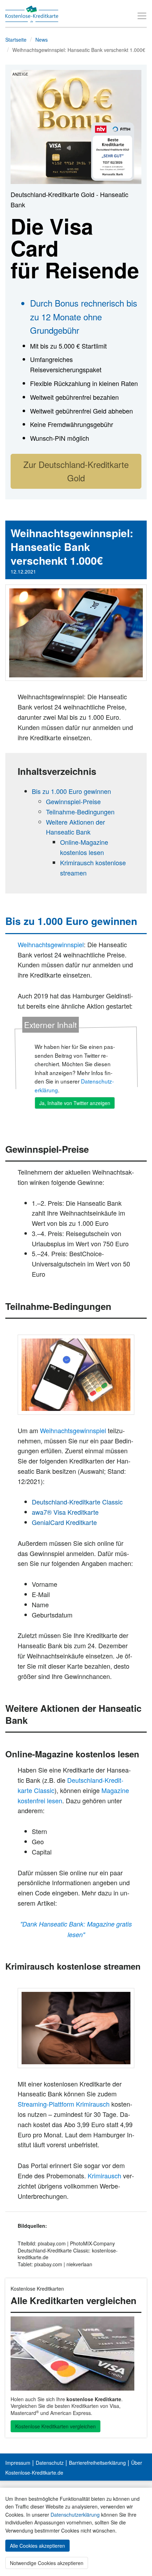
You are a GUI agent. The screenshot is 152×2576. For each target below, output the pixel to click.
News (42, 40)
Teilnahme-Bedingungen (80, 812)
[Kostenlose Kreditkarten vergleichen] (76, 2354)
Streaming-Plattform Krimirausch (64, 2104)
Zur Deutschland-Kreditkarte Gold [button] (76, 471)
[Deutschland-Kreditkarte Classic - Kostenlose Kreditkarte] (76, 126)
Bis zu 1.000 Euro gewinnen (71, 791)
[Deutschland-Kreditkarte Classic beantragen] (76, 1375)
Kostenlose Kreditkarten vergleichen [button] (55, 2426)
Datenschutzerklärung (75, 2515)
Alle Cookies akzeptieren (37, 2546)
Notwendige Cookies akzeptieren (47, 2563)
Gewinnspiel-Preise (73, 801)
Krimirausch (104, 2176)
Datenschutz (50, 2463)
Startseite (16, 40)
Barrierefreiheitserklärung (97, 2463)
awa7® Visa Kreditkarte (65, 1512)
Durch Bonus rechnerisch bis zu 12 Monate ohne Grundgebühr (84, 316)
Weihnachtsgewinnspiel (51, 944)
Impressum (18, 2463)
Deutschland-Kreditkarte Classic (77, 1502)
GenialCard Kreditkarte (64, 1522)
